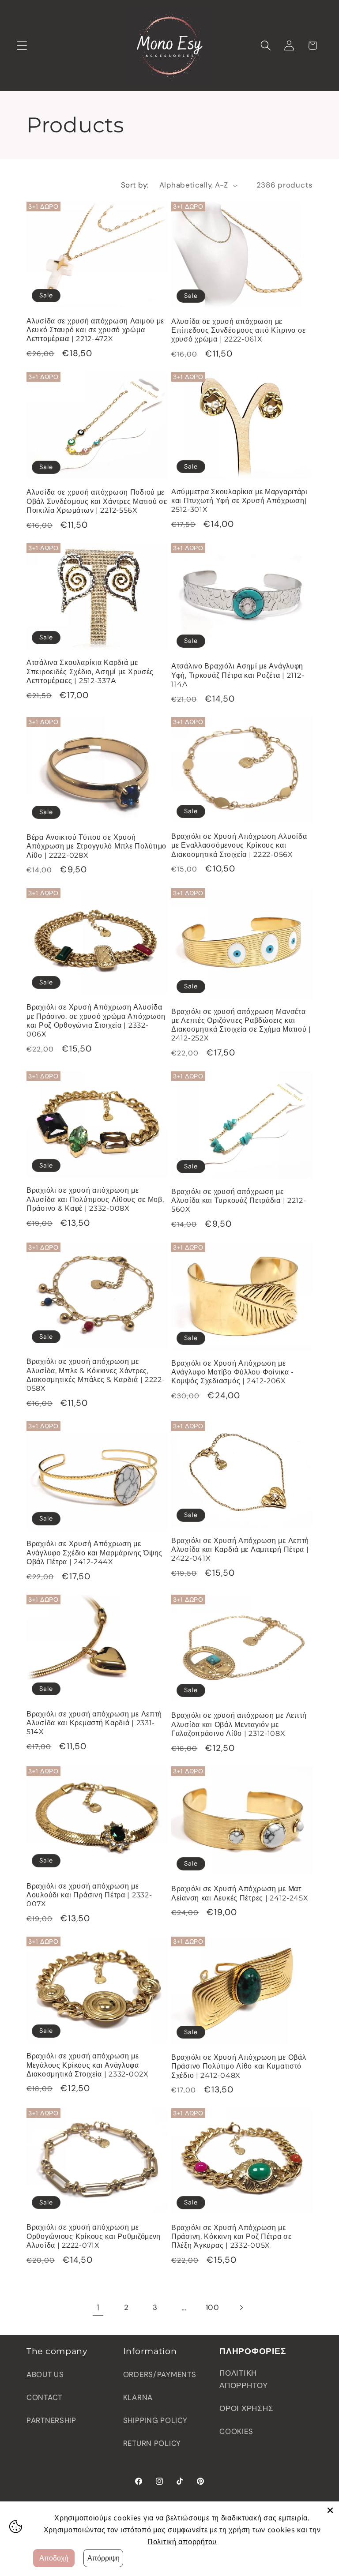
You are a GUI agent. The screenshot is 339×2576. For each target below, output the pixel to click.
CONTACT (44, 2397)
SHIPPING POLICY (155, 2420)
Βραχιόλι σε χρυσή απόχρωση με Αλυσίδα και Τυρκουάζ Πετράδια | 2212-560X (239, 1201)
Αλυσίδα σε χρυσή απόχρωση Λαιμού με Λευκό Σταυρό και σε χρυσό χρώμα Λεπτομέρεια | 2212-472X (95, 330)
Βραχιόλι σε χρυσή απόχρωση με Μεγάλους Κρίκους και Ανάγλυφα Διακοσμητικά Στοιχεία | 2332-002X (88, 2065)
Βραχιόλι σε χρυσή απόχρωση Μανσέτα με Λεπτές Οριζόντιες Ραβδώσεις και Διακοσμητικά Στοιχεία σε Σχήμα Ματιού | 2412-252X (241, 1025)
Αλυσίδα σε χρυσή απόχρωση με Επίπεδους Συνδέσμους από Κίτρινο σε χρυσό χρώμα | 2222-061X (239, 330)
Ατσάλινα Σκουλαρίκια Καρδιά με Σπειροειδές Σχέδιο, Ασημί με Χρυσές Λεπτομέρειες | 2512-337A (90, 672)
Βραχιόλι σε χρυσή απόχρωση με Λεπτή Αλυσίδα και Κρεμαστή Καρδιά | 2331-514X (94, 1723)
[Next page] (241, 2308)
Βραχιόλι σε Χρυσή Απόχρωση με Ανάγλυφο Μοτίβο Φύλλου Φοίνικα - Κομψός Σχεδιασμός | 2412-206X (233, 1372)
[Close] (330, 2510)
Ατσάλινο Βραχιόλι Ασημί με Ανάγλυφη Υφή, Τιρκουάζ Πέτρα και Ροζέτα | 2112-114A (238, 675)
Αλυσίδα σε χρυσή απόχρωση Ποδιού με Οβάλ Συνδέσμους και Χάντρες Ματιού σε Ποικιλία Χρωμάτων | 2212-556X (97, 501)
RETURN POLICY (152, 2443)
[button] (22, 46)
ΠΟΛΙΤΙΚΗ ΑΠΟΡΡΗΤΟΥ (243, 2379)
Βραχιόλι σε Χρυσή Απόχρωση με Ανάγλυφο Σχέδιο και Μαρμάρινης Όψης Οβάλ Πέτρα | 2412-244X (94, 1553)
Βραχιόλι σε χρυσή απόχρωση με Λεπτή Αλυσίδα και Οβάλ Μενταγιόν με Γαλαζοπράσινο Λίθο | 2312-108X (239, 1724)
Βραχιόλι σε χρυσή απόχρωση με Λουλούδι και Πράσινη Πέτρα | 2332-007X (89, 1895)
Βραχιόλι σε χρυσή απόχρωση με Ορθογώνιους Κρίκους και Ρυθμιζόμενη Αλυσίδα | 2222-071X (94, 2236)
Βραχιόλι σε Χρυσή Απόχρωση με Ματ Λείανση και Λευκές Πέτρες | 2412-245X (240, 1893)
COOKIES (236, 2431)
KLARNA (138, 2397)
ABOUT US (45, 2374)
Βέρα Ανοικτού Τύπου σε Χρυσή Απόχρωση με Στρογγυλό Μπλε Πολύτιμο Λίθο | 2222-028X (96, 846)
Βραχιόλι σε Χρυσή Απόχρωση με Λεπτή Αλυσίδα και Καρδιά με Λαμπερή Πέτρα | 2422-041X (240, 1550)
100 (213, 2307)
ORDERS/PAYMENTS (160, 2374)
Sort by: (135, 185)
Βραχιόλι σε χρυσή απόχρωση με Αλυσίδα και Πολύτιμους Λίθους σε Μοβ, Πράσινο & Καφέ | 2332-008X (95, 1199)
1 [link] (98, 2308)
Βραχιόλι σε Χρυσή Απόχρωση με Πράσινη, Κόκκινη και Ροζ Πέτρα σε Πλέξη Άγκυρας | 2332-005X (232, 2237)
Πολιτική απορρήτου (182, 2542)
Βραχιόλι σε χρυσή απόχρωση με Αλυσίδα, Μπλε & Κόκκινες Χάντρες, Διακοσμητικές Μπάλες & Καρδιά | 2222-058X (96, 1375)
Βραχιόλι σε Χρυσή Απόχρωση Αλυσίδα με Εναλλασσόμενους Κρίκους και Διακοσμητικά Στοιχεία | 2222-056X (239, 845)
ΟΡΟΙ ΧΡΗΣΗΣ (246, 2408)
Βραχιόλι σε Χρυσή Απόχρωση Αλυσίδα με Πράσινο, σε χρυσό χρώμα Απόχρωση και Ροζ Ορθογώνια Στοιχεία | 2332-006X (96, 1021)
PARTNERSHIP (51, 2420)
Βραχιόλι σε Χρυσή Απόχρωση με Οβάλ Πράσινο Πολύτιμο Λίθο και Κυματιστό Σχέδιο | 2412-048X (239, 2066)
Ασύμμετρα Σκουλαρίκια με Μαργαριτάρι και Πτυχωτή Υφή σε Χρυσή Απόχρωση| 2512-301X (239, 501)
